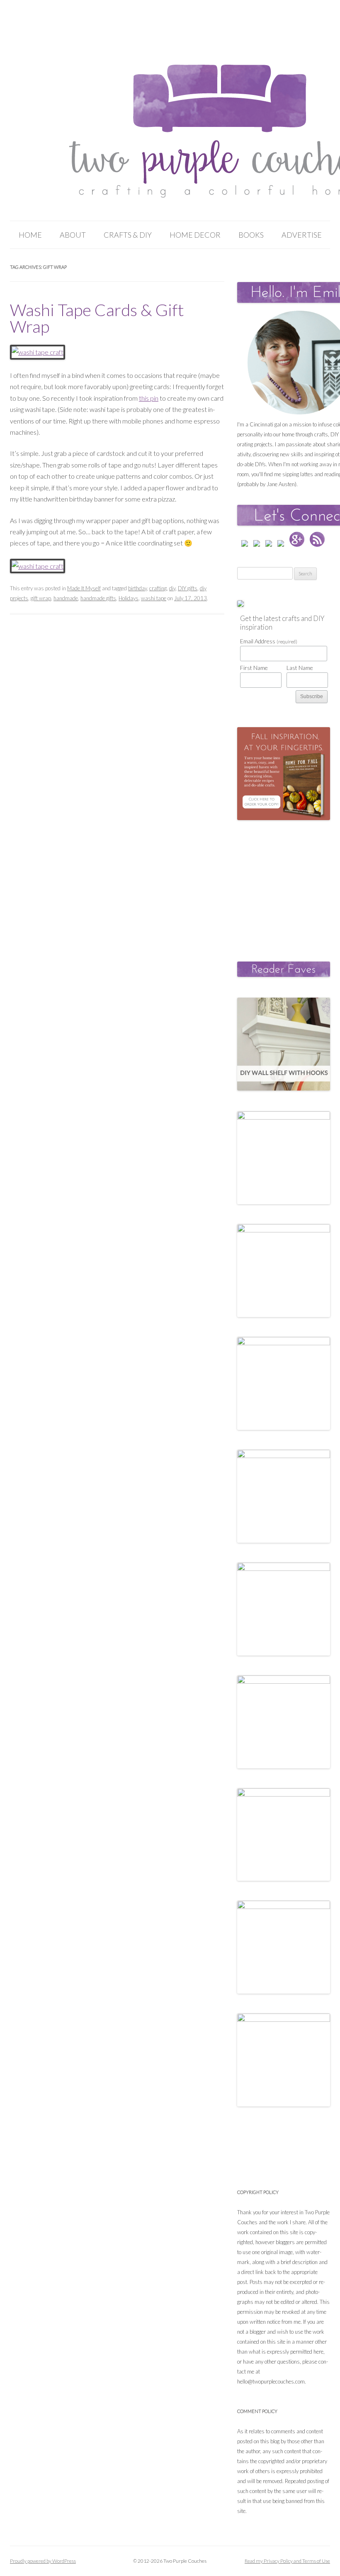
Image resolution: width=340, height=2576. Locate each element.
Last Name (300, 668)
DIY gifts (188, 588)
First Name (254, 668)
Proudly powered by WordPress (43, 2561)
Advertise (302, 235)
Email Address (269, 641)
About (73, 235)
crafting (158, 588)
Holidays (129, 598)
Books (251, 235)
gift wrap (41, 598)
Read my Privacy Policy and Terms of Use (287, 2561)
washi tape (154, 598)
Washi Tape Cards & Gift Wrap (97, 318)
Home (30, 235)
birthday (137, 588)
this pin (149, 398)
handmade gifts (98, 598)
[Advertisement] (288, 882)
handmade (66, 598)
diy (172, 588)
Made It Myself (84, 588)
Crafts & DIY (128, 235)
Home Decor (195, 235)
